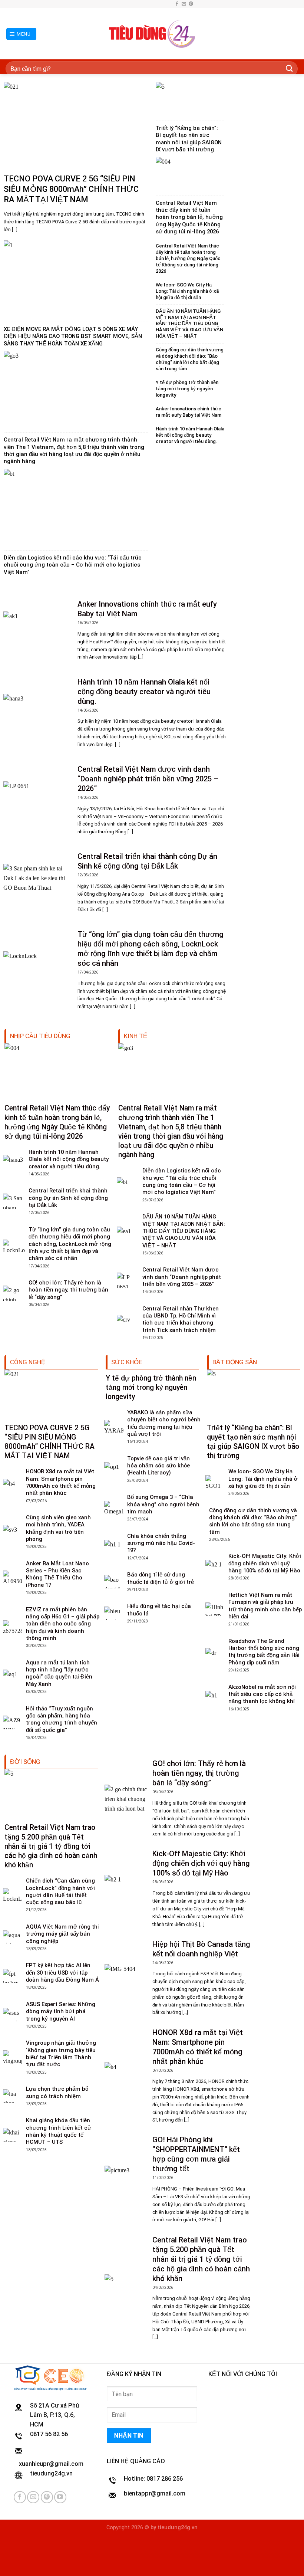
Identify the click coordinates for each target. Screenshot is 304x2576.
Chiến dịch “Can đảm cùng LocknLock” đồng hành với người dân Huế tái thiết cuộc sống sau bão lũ (60, 1891)
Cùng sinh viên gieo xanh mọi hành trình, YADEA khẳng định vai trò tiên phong (58, 1528)
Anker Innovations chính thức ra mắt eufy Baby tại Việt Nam (189, 412)
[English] (152, 3)
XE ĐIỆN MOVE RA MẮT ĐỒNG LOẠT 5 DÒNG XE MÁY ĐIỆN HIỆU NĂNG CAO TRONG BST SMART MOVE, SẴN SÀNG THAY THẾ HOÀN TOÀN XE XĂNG (73, 336)
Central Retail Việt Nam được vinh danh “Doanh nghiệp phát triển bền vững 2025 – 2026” (148, 779)
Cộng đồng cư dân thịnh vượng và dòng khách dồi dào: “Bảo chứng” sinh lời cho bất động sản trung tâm (190, 359)
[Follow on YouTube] (60, 2497)
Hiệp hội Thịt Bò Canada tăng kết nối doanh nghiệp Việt (201, 1949)
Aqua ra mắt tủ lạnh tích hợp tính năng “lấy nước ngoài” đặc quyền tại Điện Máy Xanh (59, 1673)
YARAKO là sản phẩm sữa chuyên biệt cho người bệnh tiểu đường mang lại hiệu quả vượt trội (164, 1423)
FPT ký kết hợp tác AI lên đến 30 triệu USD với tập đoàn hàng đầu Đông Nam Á (62, 1973)
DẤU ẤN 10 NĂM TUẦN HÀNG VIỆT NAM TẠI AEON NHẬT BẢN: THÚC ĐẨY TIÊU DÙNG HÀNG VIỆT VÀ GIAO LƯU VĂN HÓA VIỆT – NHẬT (189, 324)
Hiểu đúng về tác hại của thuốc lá (159, 1610)
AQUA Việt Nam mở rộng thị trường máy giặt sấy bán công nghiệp (62, 1934)
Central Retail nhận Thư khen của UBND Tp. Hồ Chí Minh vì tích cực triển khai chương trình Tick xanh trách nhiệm (181, 1319)
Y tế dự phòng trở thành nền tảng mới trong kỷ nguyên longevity (187, 389)
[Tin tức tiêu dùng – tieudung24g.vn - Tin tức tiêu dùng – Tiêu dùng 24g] (152, 34)
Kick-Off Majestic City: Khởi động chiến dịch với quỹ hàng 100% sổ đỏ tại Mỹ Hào (265, 1563)
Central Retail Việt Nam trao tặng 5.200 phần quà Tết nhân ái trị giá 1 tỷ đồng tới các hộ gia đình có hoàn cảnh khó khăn (51, 1846)
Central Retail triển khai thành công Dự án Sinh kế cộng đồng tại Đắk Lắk (147, 861)
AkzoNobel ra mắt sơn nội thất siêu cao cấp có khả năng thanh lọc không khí (262, 1694)
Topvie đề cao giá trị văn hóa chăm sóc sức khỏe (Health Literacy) (158, 1466)
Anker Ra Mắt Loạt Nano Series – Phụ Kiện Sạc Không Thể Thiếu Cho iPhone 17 (57, 1574)
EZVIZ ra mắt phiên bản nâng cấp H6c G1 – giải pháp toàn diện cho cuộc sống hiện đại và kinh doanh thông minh (63, 1624)
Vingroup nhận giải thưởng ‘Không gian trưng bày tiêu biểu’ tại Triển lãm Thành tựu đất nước (61, 2054)
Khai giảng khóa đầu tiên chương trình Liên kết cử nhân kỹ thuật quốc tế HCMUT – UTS (59, 2131)
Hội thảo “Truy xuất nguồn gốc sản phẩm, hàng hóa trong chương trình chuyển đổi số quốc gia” (62, 1719)
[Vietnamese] (167, 3)
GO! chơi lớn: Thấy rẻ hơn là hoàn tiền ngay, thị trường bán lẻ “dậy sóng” (68, 1290)
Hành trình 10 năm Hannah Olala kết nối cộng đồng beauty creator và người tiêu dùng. (190, 435)
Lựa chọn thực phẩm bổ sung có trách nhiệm (57, 2092)
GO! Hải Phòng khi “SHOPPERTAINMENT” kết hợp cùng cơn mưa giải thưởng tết (196, 2154)
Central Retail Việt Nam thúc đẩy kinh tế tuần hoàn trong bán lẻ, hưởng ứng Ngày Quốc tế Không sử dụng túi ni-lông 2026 (189, 217)
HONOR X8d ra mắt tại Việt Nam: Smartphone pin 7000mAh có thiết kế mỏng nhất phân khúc (61, 1482)
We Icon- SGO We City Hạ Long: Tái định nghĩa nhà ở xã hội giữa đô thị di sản (187, 291)
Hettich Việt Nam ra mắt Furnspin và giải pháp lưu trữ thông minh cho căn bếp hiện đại (265, 1606)
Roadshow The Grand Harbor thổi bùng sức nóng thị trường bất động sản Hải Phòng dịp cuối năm (264, 1652)
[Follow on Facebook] (177, 4)
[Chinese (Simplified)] (145, 3)
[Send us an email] (184, 4)
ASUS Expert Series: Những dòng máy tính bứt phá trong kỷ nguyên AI (61, 2011)
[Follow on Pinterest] (191, 4)
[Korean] (160, 3)
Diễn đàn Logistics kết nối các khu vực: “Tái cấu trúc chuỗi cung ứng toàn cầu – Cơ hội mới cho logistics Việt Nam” (73, 565)
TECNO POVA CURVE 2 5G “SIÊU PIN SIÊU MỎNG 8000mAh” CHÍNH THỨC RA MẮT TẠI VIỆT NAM (71, 189)
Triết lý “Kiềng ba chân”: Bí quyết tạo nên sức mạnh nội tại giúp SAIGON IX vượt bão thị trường (189, 139)
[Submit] (290, 69)
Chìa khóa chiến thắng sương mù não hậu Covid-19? (161, 1543)
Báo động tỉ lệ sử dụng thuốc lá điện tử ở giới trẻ (161, 1578)
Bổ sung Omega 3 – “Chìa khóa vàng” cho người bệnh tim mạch (163, 1504)
